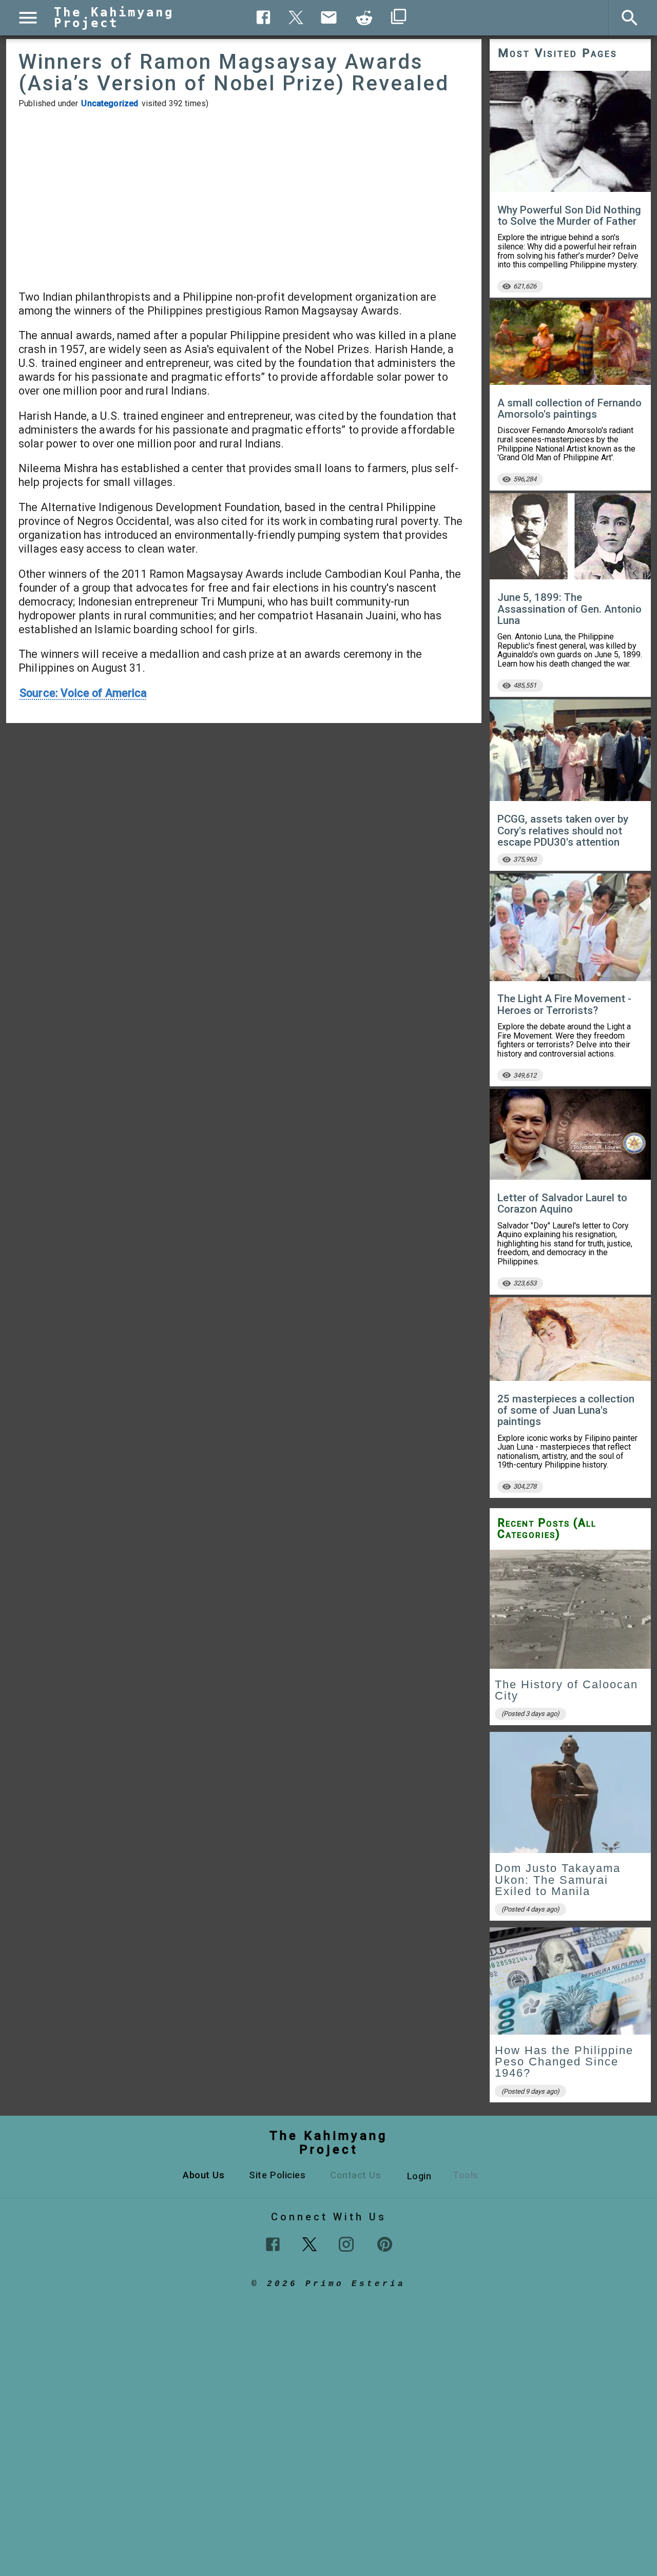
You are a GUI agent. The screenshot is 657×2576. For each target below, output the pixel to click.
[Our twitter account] (310, 2243)
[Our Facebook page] (273, 2244)
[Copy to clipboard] (364, 18)
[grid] (570, 1830)
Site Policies (277, 2175)
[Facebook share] (264, 17)
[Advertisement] (244, 199)
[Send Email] (329, 17)
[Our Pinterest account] (385, 2244)
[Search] (630, 18)
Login (419, 2176)
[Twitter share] (296, 16)
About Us (204, 2175)
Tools (466, 2175)
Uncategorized (110, 103)
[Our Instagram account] (346, 2244)
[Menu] (28, 18)
